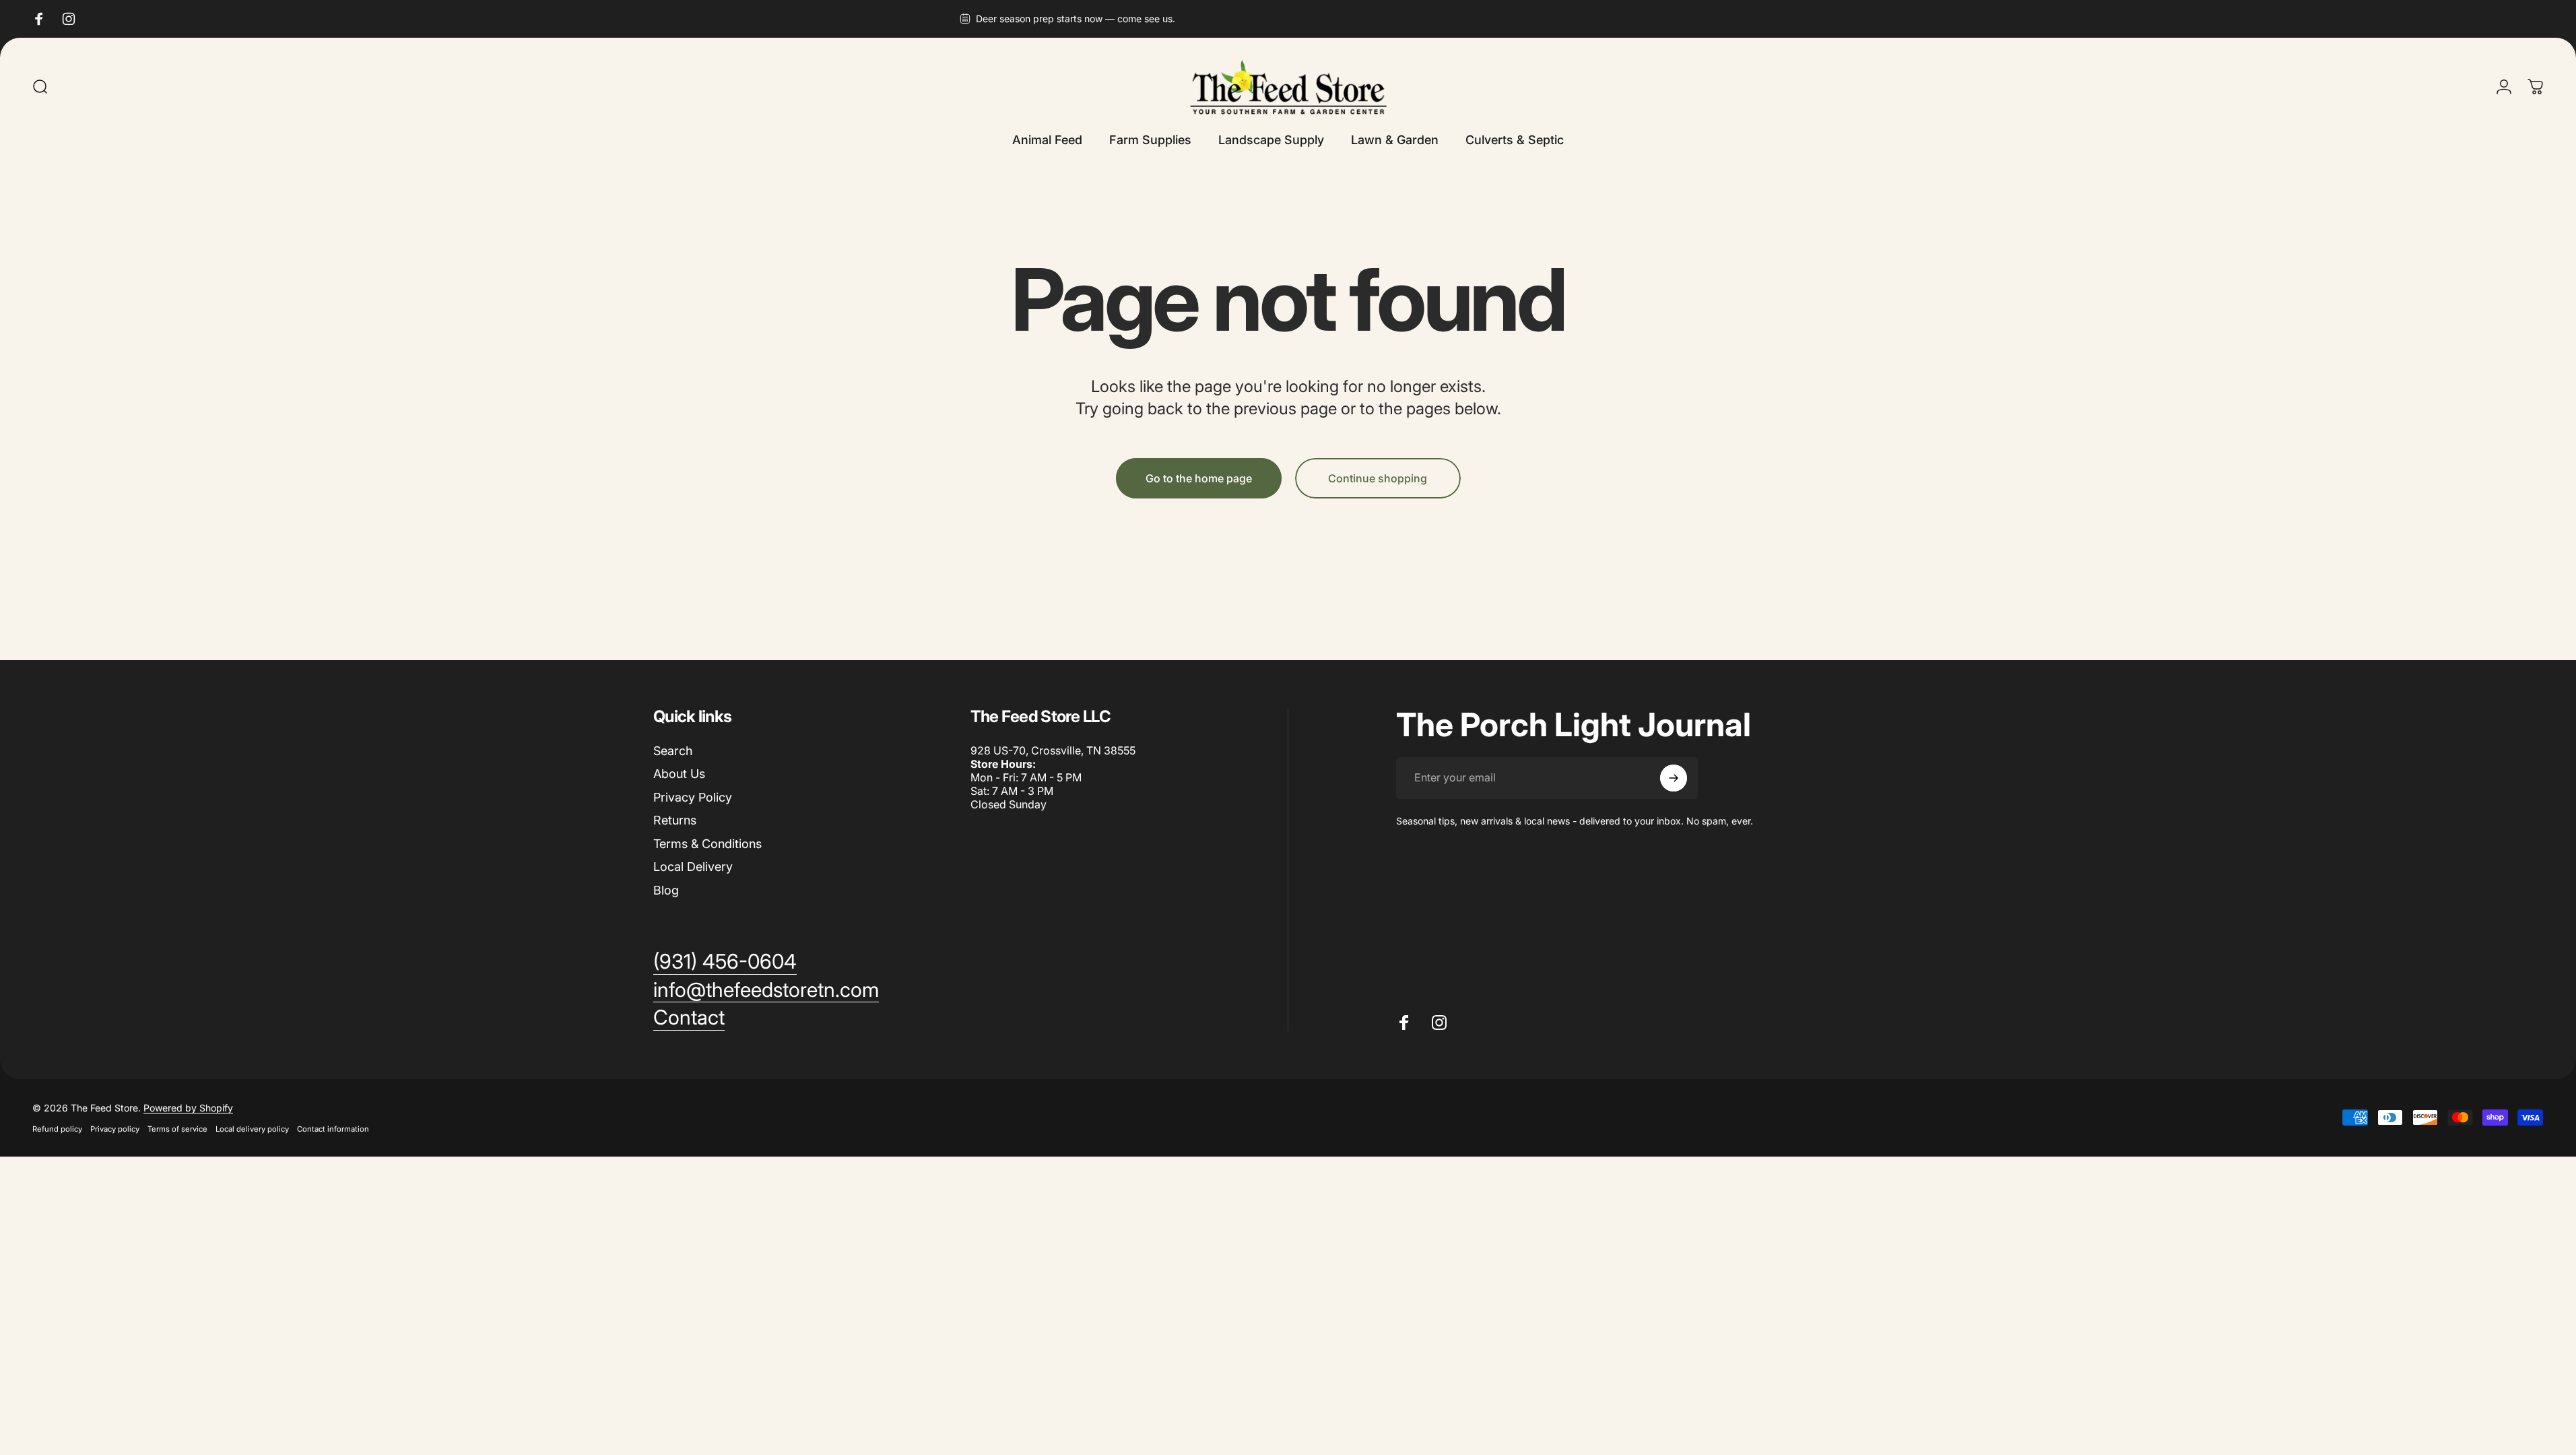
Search (673, 751)
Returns (675, 820)
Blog (666, 890)
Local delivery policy (252, 1129)
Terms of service (177, 1129)
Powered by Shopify (188, 1108)
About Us (679, 774)
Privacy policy (115, 1129)
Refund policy (57, 1129)
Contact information (333, 1129)
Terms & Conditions (707, 844)
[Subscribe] (1674, 778)
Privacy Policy (693, 797)
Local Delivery (693, 867)
